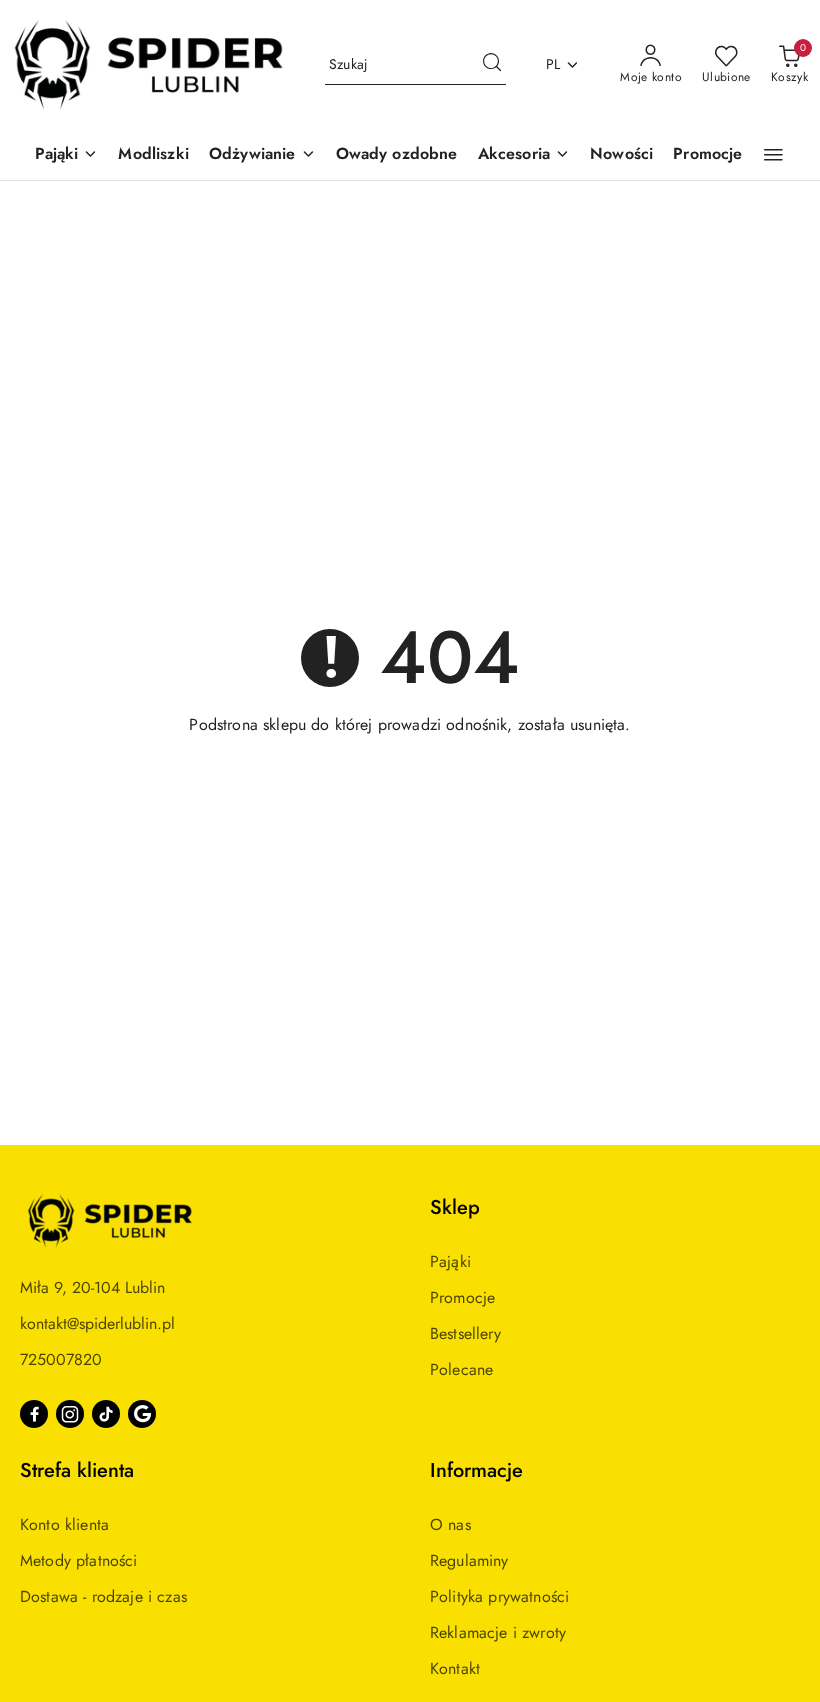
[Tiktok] (106, 1414)
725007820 (61, 1359)
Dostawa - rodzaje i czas (103, 1596)
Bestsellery (465, 1333)
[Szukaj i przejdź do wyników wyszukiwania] (492, 65)
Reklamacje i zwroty (498, 1632)
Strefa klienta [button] (77, 1470)
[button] (67, 155)
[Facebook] (34, 1414)
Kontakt (455, 1668)
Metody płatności (79, 1560)
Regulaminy (469, 1560)
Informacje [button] (476, 1470)
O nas (450, 1524)
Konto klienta (64, 1524)
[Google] (142, 1414)
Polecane (461, 1369)
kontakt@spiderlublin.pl (97, 1323)
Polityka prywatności (499, 1596)
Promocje (462, 1297)
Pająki (450, 1261)
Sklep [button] (455, 1207)
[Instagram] (70, 1414)
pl (553, 64)
